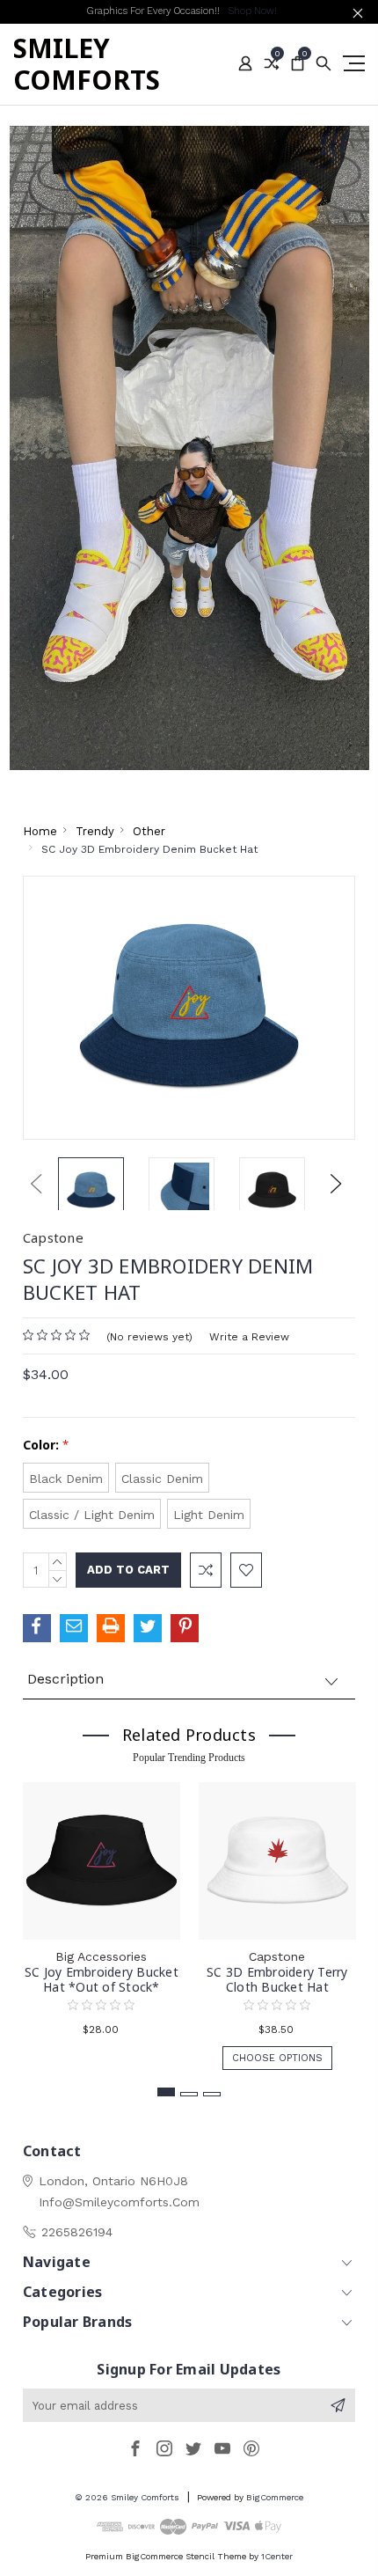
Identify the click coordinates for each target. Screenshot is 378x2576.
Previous (36, 1183)
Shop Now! (252, 11)
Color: (46, 1445)
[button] (189, 448)
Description (65, 1679)
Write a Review (249, 1337)
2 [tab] (189, 2094)
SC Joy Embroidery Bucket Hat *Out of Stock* (102, 1979)
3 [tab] (212, 2094)
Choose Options (277, 2058)
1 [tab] (166, 2092)
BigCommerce (275, 2497)
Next (336, 1183)
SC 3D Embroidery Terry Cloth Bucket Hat (277, 1979)
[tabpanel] (101, 1917)
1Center (277, 2556)
